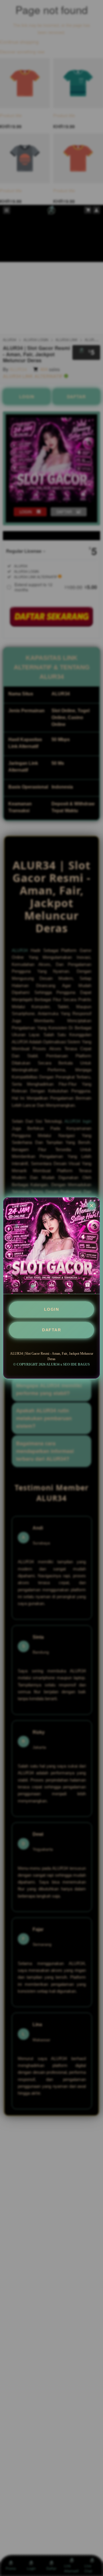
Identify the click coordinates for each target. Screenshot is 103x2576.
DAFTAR (51, 1330)
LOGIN (52, 1309)
